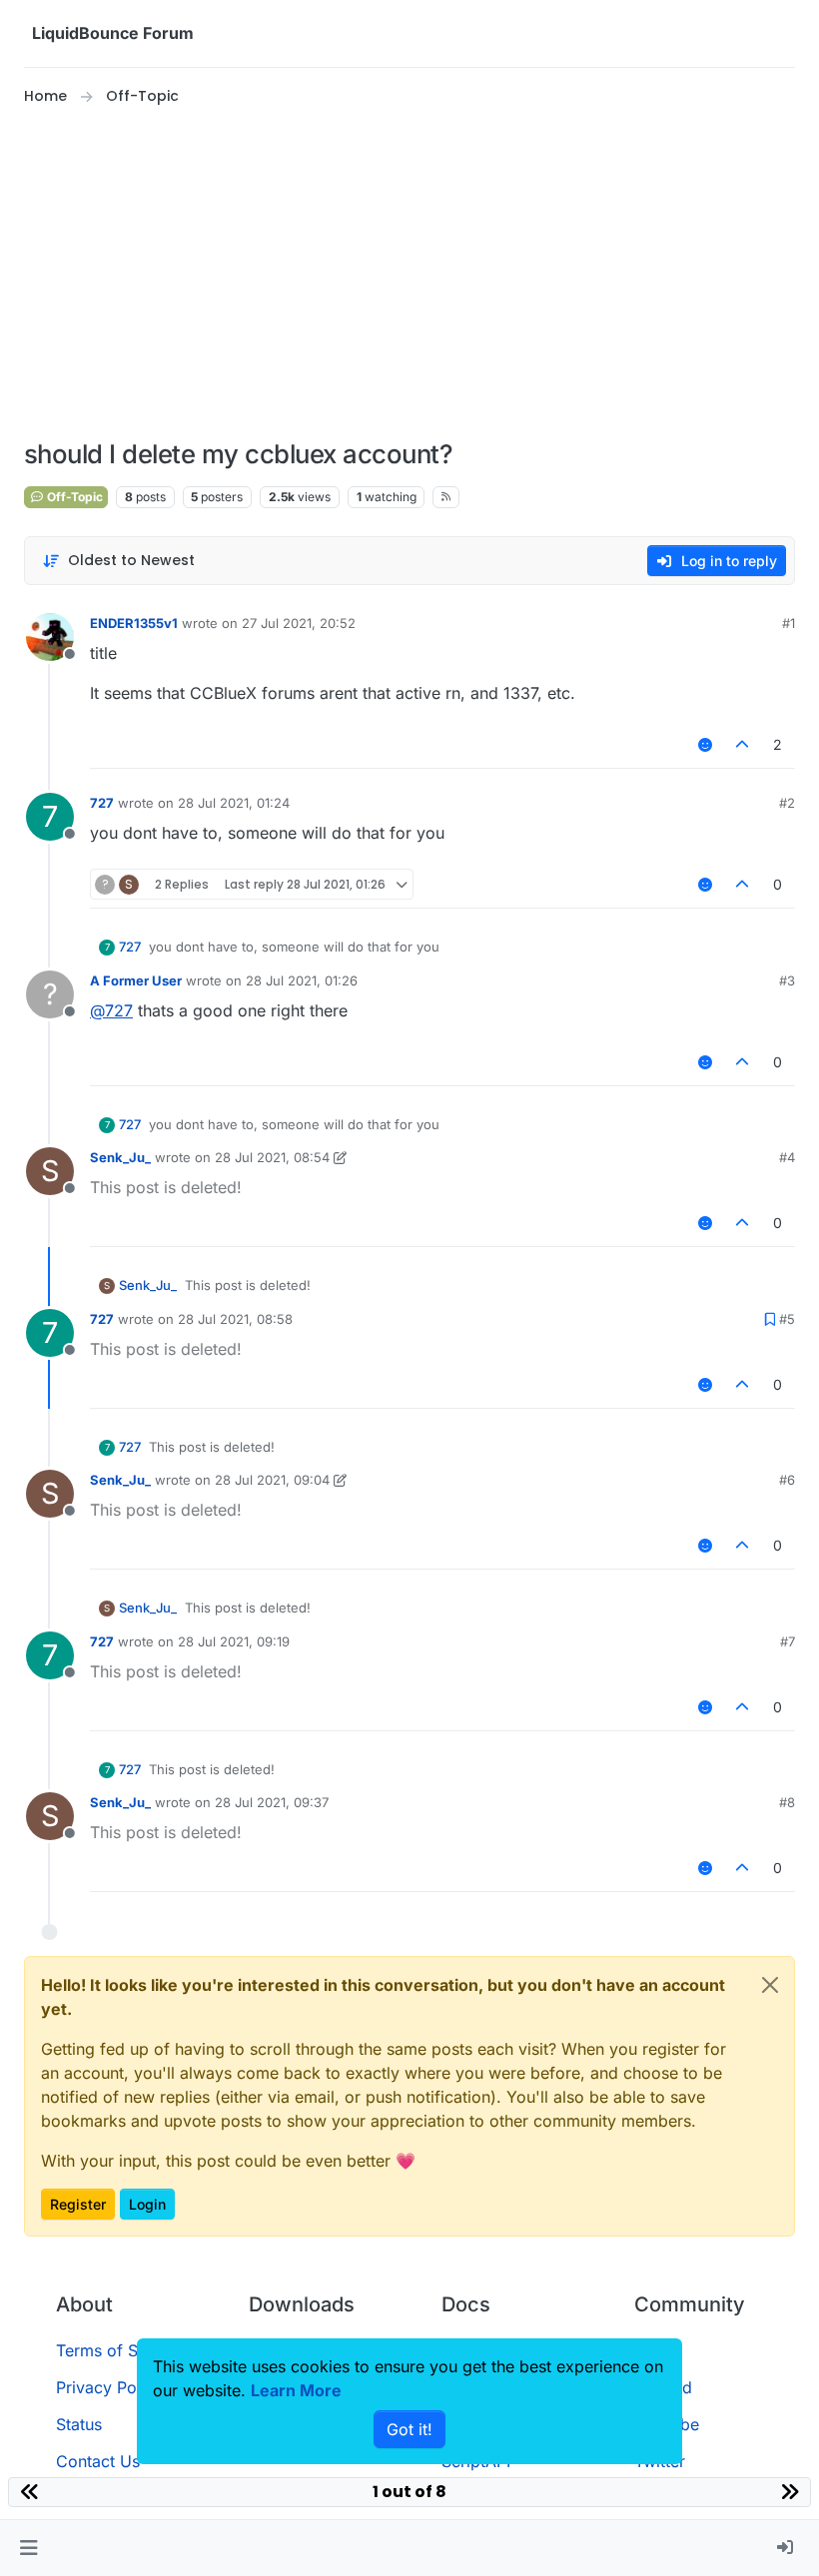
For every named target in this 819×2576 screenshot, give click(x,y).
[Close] (770, 1985)
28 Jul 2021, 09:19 (234, 1641)
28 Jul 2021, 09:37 (272, 1802)
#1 (789, 623)
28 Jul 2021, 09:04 (272, 1480)
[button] (28, 2548)
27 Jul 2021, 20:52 (299, 623)
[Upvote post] (743, 744)
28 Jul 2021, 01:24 (234, 803)
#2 (787, 803)
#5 (787, 1319)
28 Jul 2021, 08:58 (235, 1319)
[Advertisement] (409, 274)
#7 (788, 1641)
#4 (787, 1157)
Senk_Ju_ (120, 1157)
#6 (787, 1480)
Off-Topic (73, 497)
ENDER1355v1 (134, 623)
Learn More (296, 2390)
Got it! (409, 2429)
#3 (787, 980)
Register (78, 2204)
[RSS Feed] (446, 497)
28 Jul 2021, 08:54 (272, 1157)
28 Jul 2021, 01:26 (302, 980)
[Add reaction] (705, 744)
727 (102, 803)
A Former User (136, 980)
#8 (787, 1802)
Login (147, 2204)
